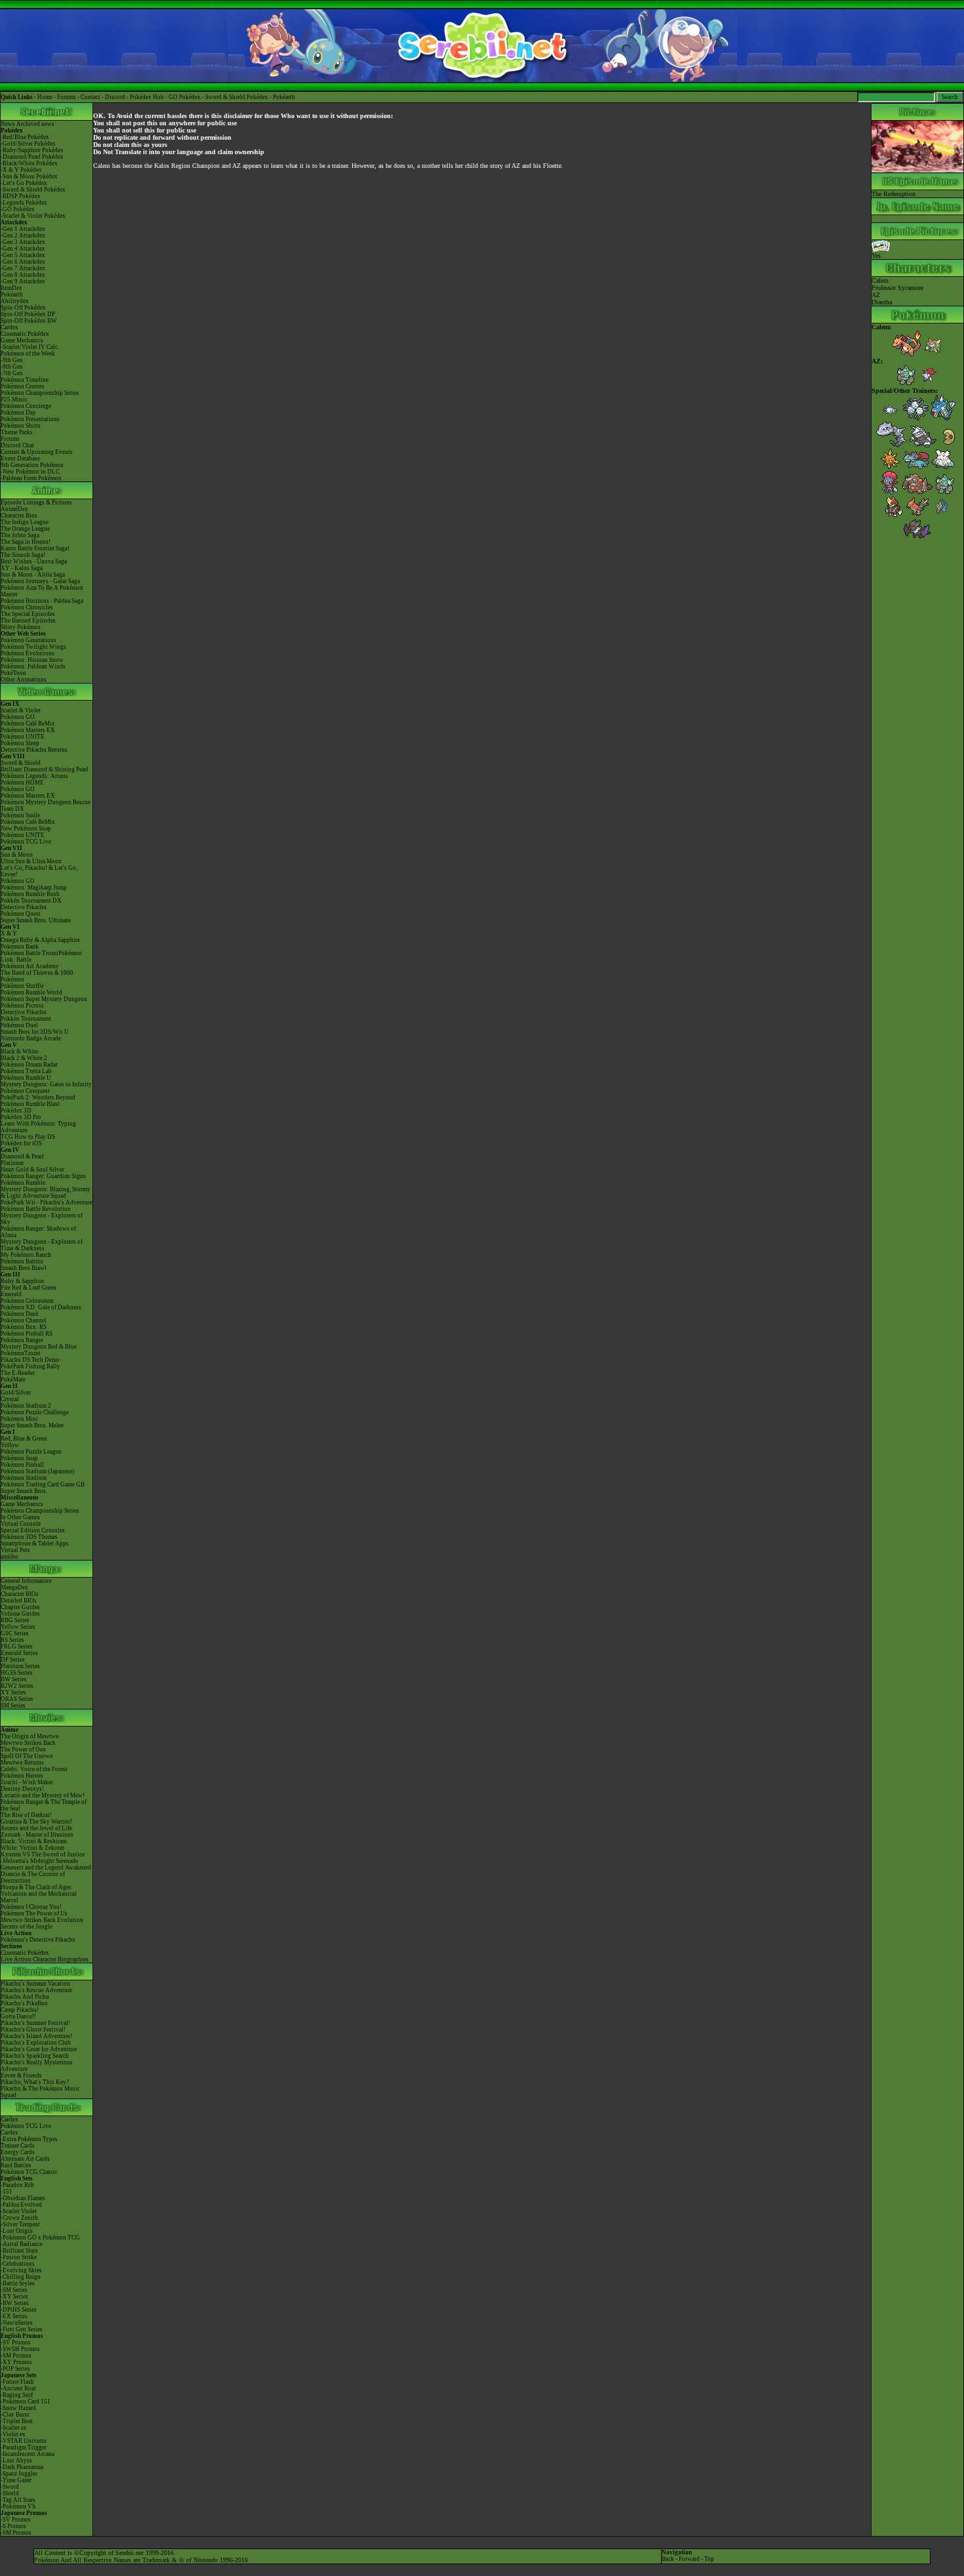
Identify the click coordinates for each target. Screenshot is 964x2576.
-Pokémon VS (18, 2506)
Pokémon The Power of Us (34, 1913)
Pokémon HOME (22, 783)
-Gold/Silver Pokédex (28, 144)
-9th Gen (12, 360)
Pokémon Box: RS (24, 1327)
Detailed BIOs (19, 1601)
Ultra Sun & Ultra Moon (31, 861)
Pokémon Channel (24, 1320)
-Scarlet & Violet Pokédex (33, 216)
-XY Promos (16, 2362)
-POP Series (15, 2369)
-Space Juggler (19, 2474)
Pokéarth (284, 97)
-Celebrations (18, 2264)
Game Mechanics (22, 340)
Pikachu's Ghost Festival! (33, 2030)
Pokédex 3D (16, 1111)
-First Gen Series (22, 2329)
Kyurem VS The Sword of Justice (43, 1854)
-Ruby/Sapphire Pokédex (32, 150)
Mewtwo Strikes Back (28, 1743)
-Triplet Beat (17, 2421)
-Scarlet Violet (19, 2211)
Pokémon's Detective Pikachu (38, 1940)
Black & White (19, 1052)
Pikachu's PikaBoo (24, 2003)
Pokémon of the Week (28, 354)
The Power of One (23, 1749)
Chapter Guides (20, 1607)
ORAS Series (17, 1699)
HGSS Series (17, 1673)
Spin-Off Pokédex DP (28, 314)
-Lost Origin (17, 2231)
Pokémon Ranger (22, 1340)
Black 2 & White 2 (24, 1058)
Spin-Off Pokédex (23, 308)
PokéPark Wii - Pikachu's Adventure (47, 1202)
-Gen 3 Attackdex (23, 242)
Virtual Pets (15, 1550)
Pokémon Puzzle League (31, 1452)
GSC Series (15, 1633)
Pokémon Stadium (24, 1478)
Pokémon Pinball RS (27, 1334)
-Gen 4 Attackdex (23, 249)
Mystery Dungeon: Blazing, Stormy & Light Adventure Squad (46, 1193)
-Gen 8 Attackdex (23, 275)
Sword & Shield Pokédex (237, 97)
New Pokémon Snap (26, 828)
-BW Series (15, 2303)
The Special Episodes (28, 614)
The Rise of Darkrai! (26, 1815)
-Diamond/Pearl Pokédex (32, 157)
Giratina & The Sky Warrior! (36, 1822)
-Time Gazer (16, 2480)
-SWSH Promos (20, 2349)
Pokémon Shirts (21, 426)
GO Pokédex (185, 97)
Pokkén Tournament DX (31, 901)
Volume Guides (20, 1614)
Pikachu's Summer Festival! (35, 2023)
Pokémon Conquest (25, 1091)
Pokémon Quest (21, 914)
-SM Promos (16, 2356)
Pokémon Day (18, 413)
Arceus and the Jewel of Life (36, 1828)
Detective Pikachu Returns (34, 750)
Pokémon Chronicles (27, 607)
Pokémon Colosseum (27, 1301)
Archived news (35, 124)
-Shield (10, 2493)
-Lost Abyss (16, 2461)
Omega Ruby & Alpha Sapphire (40, 940)
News (8, 124)
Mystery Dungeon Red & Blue (39, 1347)
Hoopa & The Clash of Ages (36, 1887)
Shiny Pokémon (21, 627)
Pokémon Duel (19, 1025)
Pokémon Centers (23, 386)
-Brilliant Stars (19, 2251)
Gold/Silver (16, 1393)
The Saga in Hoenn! (26, 542)
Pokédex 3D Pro (21, 1117)
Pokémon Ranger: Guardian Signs (43, 1176)
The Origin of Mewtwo (30, 1736)
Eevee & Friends (21, 2075)
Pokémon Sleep (20, 743)
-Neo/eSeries (17, 2323)
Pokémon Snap (19, 1458)
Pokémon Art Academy (30, 966)
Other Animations (24, 680)
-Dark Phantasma (22, 2467)
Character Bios (19, 516)
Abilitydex (15, 301)
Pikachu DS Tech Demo (30, 1360)
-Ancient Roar (18, 2388)
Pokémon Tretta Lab (26, 1071)
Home (45, 97)
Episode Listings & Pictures (36, 502)
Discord (115, 97)
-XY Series (14, 2297)
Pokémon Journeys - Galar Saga (40, 581)
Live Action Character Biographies (45, 1959)
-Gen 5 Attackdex (23, 255)
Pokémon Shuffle (22, 986)
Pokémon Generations (29, 640)
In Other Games (20, 1517)
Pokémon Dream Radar (29, 1065)
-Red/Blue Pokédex (25, 137)
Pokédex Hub (147, 97)
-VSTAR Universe (24, 2441)
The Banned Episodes (28, 621)
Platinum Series (20, 1666)
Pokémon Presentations (30, 419)
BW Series (14, 1679)
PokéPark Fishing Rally (30, 1366)
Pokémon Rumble (23, 1183)
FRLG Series (17, 1646)
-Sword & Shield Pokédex (33, 190)
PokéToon (13, 673)
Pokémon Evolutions (28, 653)
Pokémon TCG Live (26, 842)
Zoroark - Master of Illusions (37, 1835)
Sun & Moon (17, 855)
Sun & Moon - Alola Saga (33, 575)
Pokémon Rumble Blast (30, 1104)
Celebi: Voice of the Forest (34, 1769)
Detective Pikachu (24, 907)
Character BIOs (20, 1594)
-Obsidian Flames (23, 2198)
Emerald (11, 1294)
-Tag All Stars (18, 2500)
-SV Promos (16, 2342)
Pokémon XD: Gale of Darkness (41, 1307)
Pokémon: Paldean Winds (33, 666)
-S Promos (13, 2526)
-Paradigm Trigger (24, 2447)
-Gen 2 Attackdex (23, 235)
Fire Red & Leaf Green (29, 1288)
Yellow (10, 1445)
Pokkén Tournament (26, 1019)
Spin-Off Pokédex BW (29, 321)
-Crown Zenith (19, 2218)
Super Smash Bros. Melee (32, 1425)
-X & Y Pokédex (21, 170)
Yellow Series (18, 1627)
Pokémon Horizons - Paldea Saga (42, 601)
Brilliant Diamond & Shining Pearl (45, 769)
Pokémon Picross (22, 1006)
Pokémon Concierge (26, 406)
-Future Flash (17, 2382)
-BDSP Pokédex (21, 196)
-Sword (10, 2487)
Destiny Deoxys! (22, 1789)
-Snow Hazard (18, 2408)
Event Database (20, 459)
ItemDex (11, 288)
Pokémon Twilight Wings (33, 647)
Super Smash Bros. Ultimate (36, 920)
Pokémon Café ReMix (28, 724)
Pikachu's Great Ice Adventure (39, 2049)
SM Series (13, 1706)
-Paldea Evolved (21, 2205)
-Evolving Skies (21, 2270)
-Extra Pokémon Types (29, 2139)
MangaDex (14, 1587)
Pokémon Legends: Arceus (34, 776)
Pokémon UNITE (23, 737)
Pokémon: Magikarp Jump (34, 888)
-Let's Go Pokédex (24, 183)
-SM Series (14, 2290)
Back (668, 2559)
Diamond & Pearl (22, 1156)
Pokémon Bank (20, 947)
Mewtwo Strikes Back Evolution (42, 1920)
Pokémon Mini (19, 1419)
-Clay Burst (15, 2415)
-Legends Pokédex (24, 203)
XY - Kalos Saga (22, 568)
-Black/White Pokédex (29, 163)
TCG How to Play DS (28, 1137)
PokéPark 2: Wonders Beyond (38, 1097)
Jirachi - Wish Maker (27, 1782)
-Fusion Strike (19, 2257)
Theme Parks (17, 432)
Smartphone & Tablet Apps (35, 1544)
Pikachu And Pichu (25, 1997)
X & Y (9, 933)
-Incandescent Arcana (28, 2454)
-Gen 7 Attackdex (23, 268)
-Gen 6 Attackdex (23, 262)
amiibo (10, 1557)
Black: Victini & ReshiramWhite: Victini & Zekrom (34, 1845)
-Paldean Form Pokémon (31, 478)
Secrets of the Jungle (27, 1927)
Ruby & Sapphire (22, 1281)
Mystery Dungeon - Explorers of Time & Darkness (42, 1245)
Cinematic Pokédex (25, 334)
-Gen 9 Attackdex (23, 281)
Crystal (10, 1399)
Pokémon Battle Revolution (36, 1209)
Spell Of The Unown (27, 1756)
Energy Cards (18, 2152)
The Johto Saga (20, 535)
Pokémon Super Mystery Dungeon (44, 999)
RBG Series (15, 1620)
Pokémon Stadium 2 (26, 1406)
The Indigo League (25, 522)
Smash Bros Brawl (24, 1268)
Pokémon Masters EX (28, 730)
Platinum (12, 1163)
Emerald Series (19, 1653)
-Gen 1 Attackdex (23, 229)
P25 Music (14, 399)
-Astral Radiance (22, 2244)
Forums (67, 97)
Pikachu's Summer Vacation (35, 1984)
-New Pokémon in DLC (30, 472)
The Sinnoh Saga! (23, 555)
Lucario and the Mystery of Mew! (43, 1795)
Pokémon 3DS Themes (29, 1537)
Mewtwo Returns (22, 1763)
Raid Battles (16, 2165)
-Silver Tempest (20, 2224)
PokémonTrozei (21, 1353)
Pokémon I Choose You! (31, 1907)
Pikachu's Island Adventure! (36, 2036)
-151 (7, 2192)
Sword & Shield (21, 763)
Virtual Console (21, 1524)
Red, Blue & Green (24, 1439)
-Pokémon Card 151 (26, 2402)
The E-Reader (18, 1373)
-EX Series (14, 2316)
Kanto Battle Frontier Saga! (35, 548)
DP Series (13, 1660)
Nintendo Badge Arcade (31, 1038)
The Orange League (25, 529)
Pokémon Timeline (25, 380)
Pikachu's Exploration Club (36, 2043)
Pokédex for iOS (21, 1143)
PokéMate (13, 1380)
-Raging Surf (17, 2395)
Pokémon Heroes (22, 1776)
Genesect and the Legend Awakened (46, 1868)
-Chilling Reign (21, 2277)
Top (709, 2559)
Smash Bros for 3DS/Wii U (35, 1032)
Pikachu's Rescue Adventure (36, 1990)
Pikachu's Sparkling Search (35, 2056)
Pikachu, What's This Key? (35, 2082)
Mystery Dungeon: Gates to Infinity (46, 1084)
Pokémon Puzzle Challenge (35, 1412)
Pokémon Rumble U (26, 1078)
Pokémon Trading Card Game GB (43, 1484)
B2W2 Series (17, 1686)
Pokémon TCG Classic (29, 2172)
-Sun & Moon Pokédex (29, 176)
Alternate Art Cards (25, 2159)
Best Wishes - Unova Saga (34, 562)
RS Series (12, 1640)
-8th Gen (12, 367)
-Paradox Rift (17, 2185)
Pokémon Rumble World (31, 992)
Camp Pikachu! (20, 2010)
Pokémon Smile (20, 815)
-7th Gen (12, 373)
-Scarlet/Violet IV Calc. (30, 347)
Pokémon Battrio (22, 1261)
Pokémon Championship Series (40, 393)
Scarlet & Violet (21, 710)
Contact (90, 97)
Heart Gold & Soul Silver (32, 1170)
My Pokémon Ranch (26, 1255)
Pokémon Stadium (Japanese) (37, 1471)
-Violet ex (13, 2434)
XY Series (13, 1692)
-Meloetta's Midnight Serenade (39, 1861)
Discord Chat (17, 445)
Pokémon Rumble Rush (30, 894)
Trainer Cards (18, 2146)
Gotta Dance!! (18, 2016)
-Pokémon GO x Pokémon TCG (40, 2238)
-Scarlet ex (14, 2428)
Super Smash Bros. (24, 1491)
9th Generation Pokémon (32, 465)
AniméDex (14, 509)
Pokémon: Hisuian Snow (32, 660)
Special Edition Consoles (33, 1530)
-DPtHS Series (19, 2310)
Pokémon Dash (20, 1314)
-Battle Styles (18, 2283)
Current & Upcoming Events (37, 452)
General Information (26, 1581)
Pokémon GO (18, 717)
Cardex (10, 327)
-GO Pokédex (18, 209)
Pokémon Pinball (22, 1465)
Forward (689, 2559)
